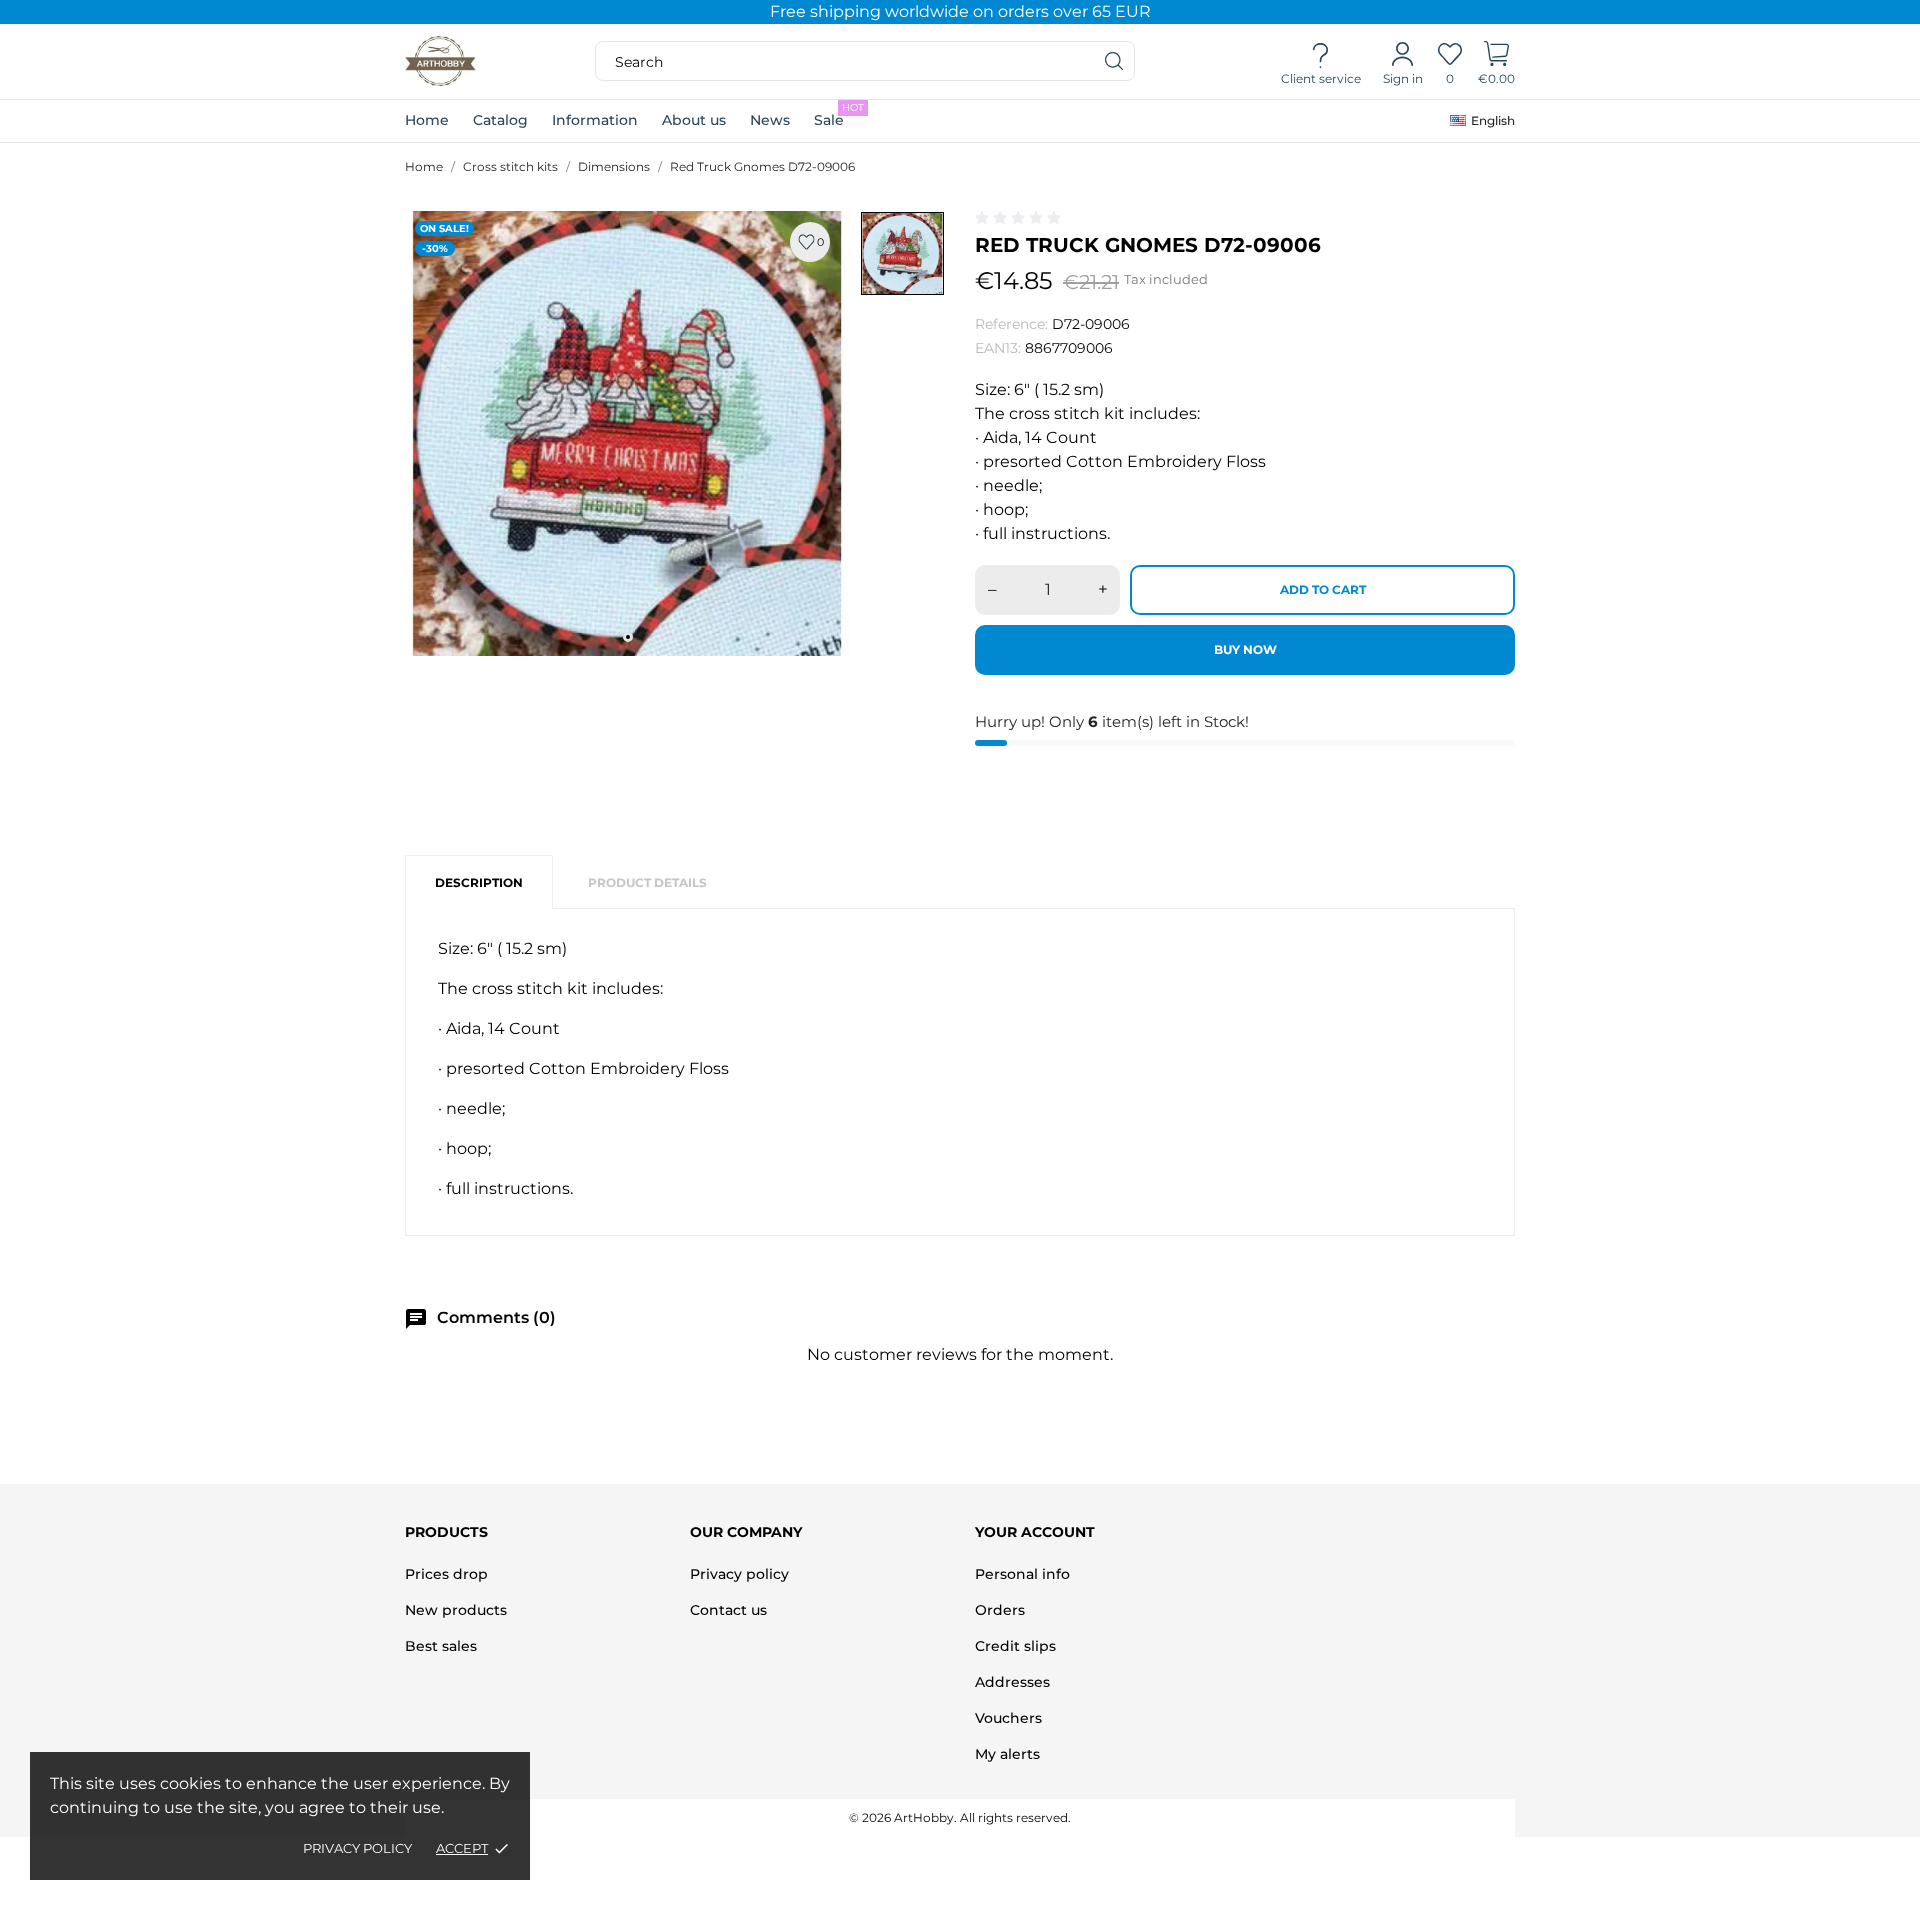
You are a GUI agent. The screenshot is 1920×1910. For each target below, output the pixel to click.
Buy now (1245, 649)
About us (694, 120)
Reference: (1011, 324)
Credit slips (1015, 1646)
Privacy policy (357, 1848)
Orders (1000, 1610)
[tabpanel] (627, 433)
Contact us (728, 1610)
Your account (1035, 1532)
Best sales (441, 1646)
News (770, 120)
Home (427, 120)
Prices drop (446, 1574)
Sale (839, 115)
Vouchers (1008, 1718)
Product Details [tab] (647, 882)
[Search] (1115, 61)
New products (456, 1610)
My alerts (1007, 1754)
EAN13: (998, 348)
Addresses (1012, 1682)
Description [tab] (479, 882)
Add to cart (1323, 589)
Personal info (1022, 1574)
